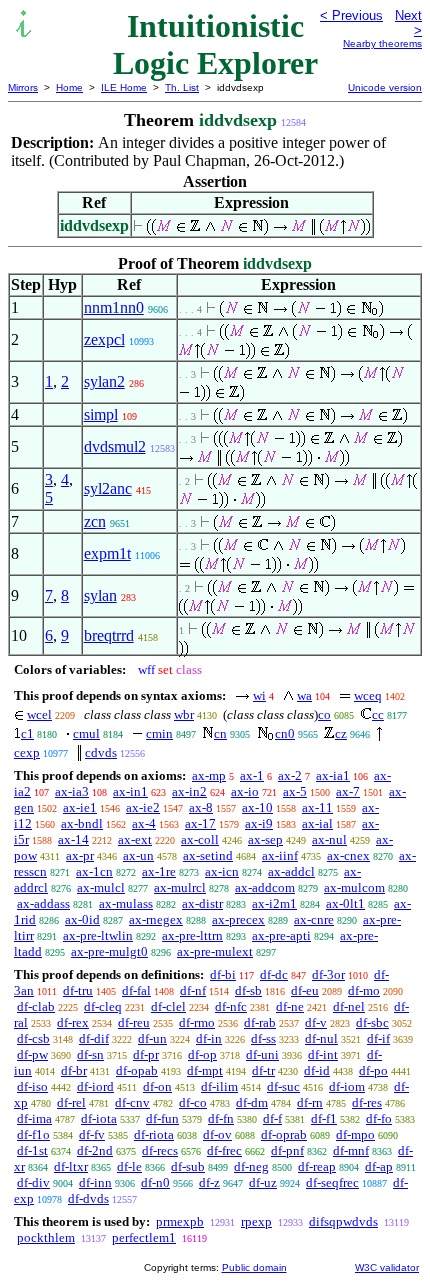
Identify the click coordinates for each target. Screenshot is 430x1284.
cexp (27, 752)
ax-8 (201, 807)
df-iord (95, 1086)
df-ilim (219, 1086)
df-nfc (231, 1006)
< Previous (351, 15)
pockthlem (46, 1237)
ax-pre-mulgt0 (109, 951)
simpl (101, 414)
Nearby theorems (382, 43)
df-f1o (33, 1134)
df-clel (168, 1006)
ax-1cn (94, 871)
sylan (100, 595)
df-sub (188, 1166)
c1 (27, 733)
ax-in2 (189, 791)
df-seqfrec (332, 1182)
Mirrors (23, 87)
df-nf (193, 990)
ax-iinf (280, 855)
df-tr (263, 1070)
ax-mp (209, 775)
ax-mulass (126, 903)
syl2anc (108, 488)
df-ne (290, 1006)
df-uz (263, 1182)
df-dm (252, 1102)
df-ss (263, 1038)
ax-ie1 (80, 807)
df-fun (162, 1118)
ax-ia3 (72, 791)
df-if (378, 1038)
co (324, 714)
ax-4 (144, 823)
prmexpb (180, 1221)
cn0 (285, 733)
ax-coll (200, 839)
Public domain (254, 1267)
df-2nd (95, 1150)
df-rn (310, 1102)
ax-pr (80, 855)
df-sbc (372, 1022)
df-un (152, 1038)
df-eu (305, 990)
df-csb (33, 1038)
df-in (209, 1038)
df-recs (160, 1150)
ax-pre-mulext (215, 951)
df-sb (248, 990)
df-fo (379, 1118)
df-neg (251, 1166)
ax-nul (329, 839)
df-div (33, 1182)
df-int (323, 1054)
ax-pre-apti (281, 935)
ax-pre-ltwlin (98, 935)
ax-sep (265, 839)
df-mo (364, 990)
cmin (159, 733)
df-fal (136, 990)
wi (259, 695)
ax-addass (43, 903)
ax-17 (200, 823)
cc (378, 714)
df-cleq (103, 1006)
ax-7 (348, 791)
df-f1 (324, 1118)
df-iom (347, 1086)
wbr (184, 714)
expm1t (107, 553)
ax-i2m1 (274, 903)
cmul (86, 733)
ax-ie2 (143, 807)
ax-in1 (130, 791)
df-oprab (284, 1134)
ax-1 (252, 775)
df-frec (224, 1150)
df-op (202, 1054)
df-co (193, 1102)
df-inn (95, 1182)
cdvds (101, 752)
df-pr (146, 1054)
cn (220, 733)
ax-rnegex (156, 919)
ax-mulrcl (180, 887)
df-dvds (88, 1198)
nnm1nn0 (114, 307)
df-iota (99, 1118)
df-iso (32, 1086)
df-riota (154, 1134)
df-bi (223, 974)
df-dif (94, 1038)
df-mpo (355, 1134)
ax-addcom (265, 887)
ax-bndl (82, 823)
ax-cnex (348, 855)
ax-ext (135, 839)
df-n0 (155, 1182)
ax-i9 (259, 823)
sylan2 (104, 381)
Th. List (182, 87)
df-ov (217, 1134)
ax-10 (257, 807)
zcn (95, 521)
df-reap (317, 1166)
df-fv (92, 1134)
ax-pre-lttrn (192, 935)
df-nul (321, 1038)
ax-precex (238, 919)
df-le (129, 1166)
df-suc (283, 1086)
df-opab (137, 1070)
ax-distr (202, 903)
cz (341, 733)
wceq (368, 695)
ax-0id (82, 919)
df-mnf (351, 1150)
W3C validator (387, 1267)
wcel (39, 714)
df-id (317, 1070)
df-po (373, 1070)
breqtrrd (109, 635)
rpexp (256, 1221)
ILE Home (124, 87)
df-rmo (197, 1022)
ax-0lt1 (345, 903)
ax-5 (295, 791)
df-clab (36, 1006)
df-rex (73, 1022)
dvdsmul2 (115, 446)
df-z (209, 1182)
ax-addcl (291, 871)
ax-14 (73, 839)
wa (304, 695)
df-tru (78, 990)
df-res (367, 1102)
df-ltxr (71, 1166)
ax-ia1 (333, 775)
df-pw (32, 1054)
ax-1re (159, 871)
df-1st (32, 1150)
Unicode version (385, 87)
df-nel (349, 1006)
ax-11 (317, 807)
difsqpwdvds (343, 1221)
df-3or (328, 974)
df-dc (274, 974)
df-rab (260, 1022)
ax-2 (290, 775)
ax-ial (317, 823)
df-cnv (132, 1102)
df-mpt (205, 1070)
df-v (316, 1022)
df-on (157, 1086)
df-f (272, 1118)
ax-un (138, 855)
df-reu (134, 1022)
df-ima (34, 1118)
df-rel (71, 1102)
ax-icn (222, 871)
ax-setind (208, 855)
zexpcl (104, 339)
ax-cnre (314, 919)
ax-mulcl (101, 887)
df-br (74, 1070)
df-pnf (287, 1150)
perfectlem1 (144, 1237)
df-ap (379, 1166)
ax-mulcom (354, 887)
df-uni (262, 1054)
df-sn (90, 1054)
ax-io (245, 791)
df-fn (221, 1118)
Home (69, 87)
